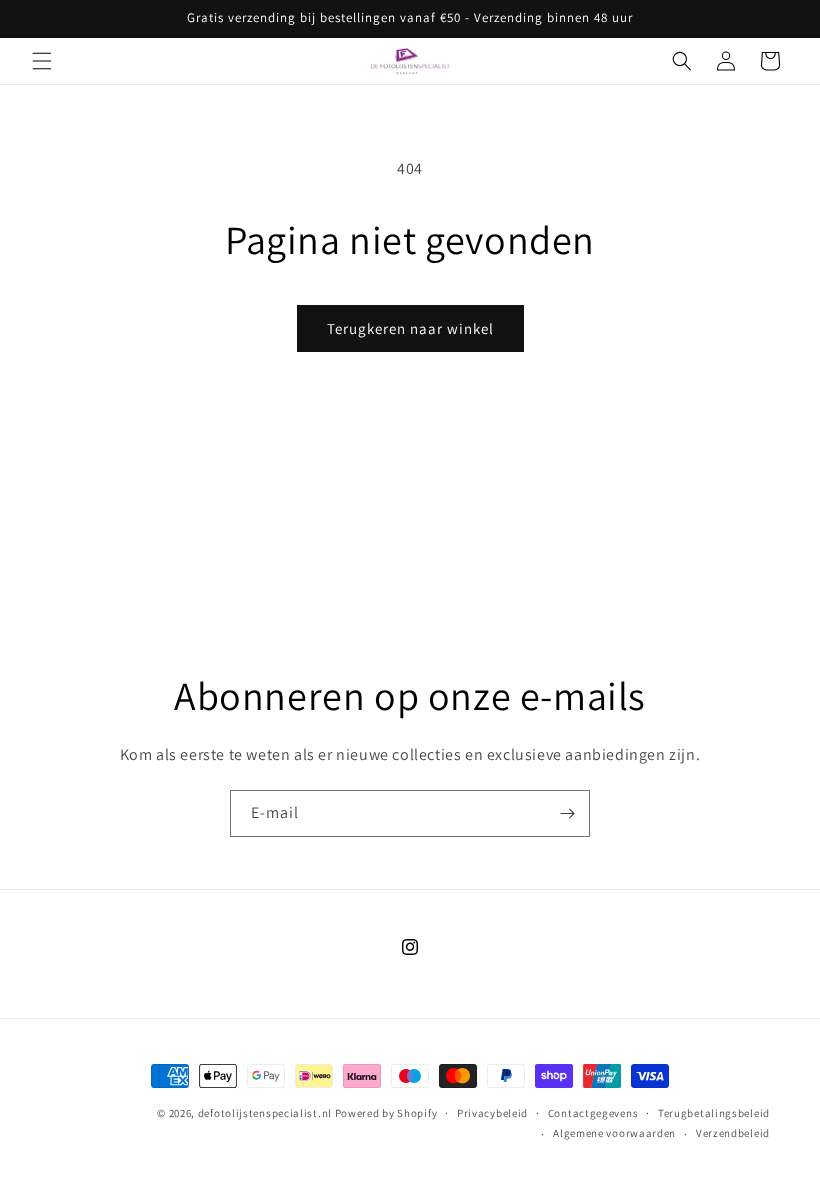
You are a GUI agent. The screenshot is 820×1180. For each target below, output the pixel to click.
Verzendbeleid (733, 1133)
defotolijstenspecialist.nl (265, 1113)
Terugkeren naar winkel (410, 328)
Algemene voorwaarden (614, 1133)
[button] (42, 61)
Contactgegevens (593, 1113)
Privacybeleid (492, 1113)
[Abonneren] (567, 813)
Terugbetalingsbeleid (714, 1113)
